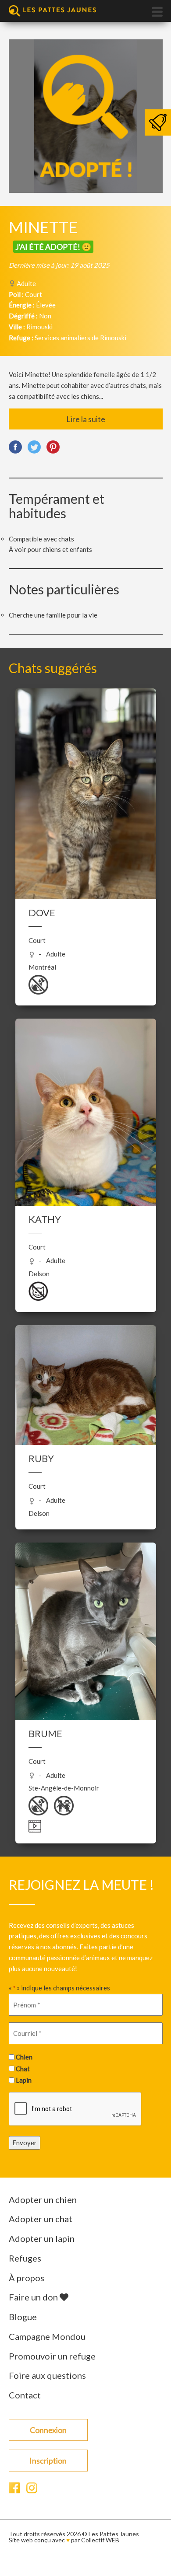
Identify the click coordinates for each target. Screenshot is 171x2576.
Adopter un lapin (42, 2238)
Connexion (48, 2430)
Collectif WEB (100, 2540)
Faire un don (34, 2297)
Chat (23, 2069)
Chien (24, 2057)
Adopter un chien (43, 2199)
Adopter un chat (41, 2219)
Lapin (24, 2080)
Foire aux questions (47, 2375)
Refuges (25, 2258)
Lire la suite (86, 419)
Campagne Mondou (47, 2336)
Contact (25, 2395)
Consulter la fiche (86, 771)
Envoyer (25, 2143)
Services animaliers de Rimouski (80, 338)
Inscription (48, 2461)
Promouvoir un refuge (52, 2356)
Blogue (23, 2317)
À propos (27, 2278)
